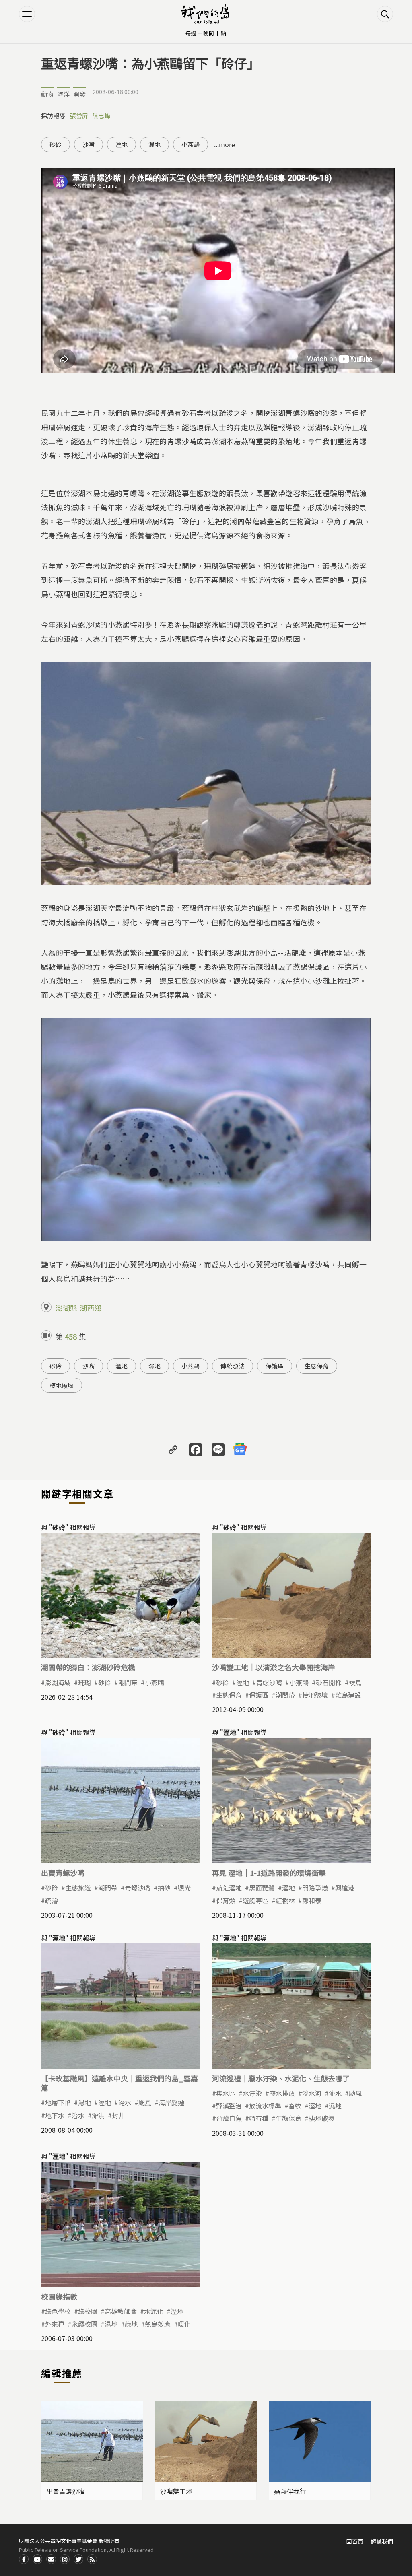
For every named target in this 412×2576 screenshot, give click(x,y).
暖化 (184, 2324)
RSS (92, 2559)
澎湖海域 (58, 1682)
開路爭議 (315, 1888)
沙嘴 (89, 144)
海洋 (64, 94)
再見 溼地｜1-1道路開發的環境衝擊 (269, 1873)
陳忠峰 (101, 116)
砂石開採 (329, 1682)
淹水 (125, 2102)
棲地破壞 (62, 1385)
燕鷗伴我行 (290, 2491)
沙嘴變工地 (176, 2491)
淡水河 (312, 2093)
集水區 (226, 2093)
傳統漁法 (233, 1366)
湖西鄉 (91, 1308)
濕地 (154, 144)
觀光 (184, 1888)
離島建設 (348, 1695)
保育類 (226, 1900)
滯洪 (98, 2115)
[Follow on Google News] (240, 1449)
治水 (78, 2115)
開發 (80, 94)
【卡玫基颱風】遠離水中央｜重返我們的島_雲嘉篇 (119, 2083)
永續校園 (84, 2324)
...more (225, 144)
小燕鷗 (191, 144)
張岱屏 (79, 116)
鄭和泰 (312, 1900)
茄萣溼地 (229, 1888)
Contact (51, 2559)
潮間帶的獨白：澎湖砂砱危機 (88, 1667)
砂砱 (56, 144)
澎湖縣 (66, 1308)
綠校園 (88, 2311)
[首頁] (206, 14)
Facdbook (24, 2559)
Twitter (78, 2559)
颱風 (145, 2102)
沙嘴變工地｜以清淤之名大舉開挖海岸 (274, 1667)
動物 (47, 94)
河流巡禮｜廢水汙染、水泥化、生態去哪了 (281, 2078)
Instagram (65, 2559)
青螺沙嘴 (269, 1682)
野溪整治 (229, 2106)
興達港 (345, 1888)
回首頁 (355, 2541)
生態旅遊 (78, 1888)
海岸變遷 (171, 2102)
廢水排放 (282, 2093)
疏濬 (51, 1900)
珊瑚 (84, 1682)
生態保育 (317, 1366)
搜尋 (385, 14)
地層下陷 (58, 2102)
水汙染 (252, 2093)
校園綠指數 (59, 2296)
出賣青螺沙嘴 (63, 1873)
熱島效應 (158, 2324)
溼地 (122, 144)
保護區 (275, 1366)
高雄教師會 (121, 2311)
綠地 (131, 2324)
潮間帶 (128, 1682)
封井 (118, 2115)
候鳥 (355, 1682)
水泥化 (154, 2311)
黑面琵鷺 (262, 1888)
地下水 (55, 2115)
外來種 (55, 2324)
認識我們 (382, 2541)
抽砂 (164, 1888)
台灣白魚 (229, 2118)
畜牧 (295, 2106)
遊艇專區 (255, 1900)
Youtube (37, 2559)
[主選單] (27, 14)
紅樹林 (285, 1900)
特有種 (259, 2118)
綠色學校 (58, 2311)
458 (71, 1336)
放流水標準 (265, 2106)
